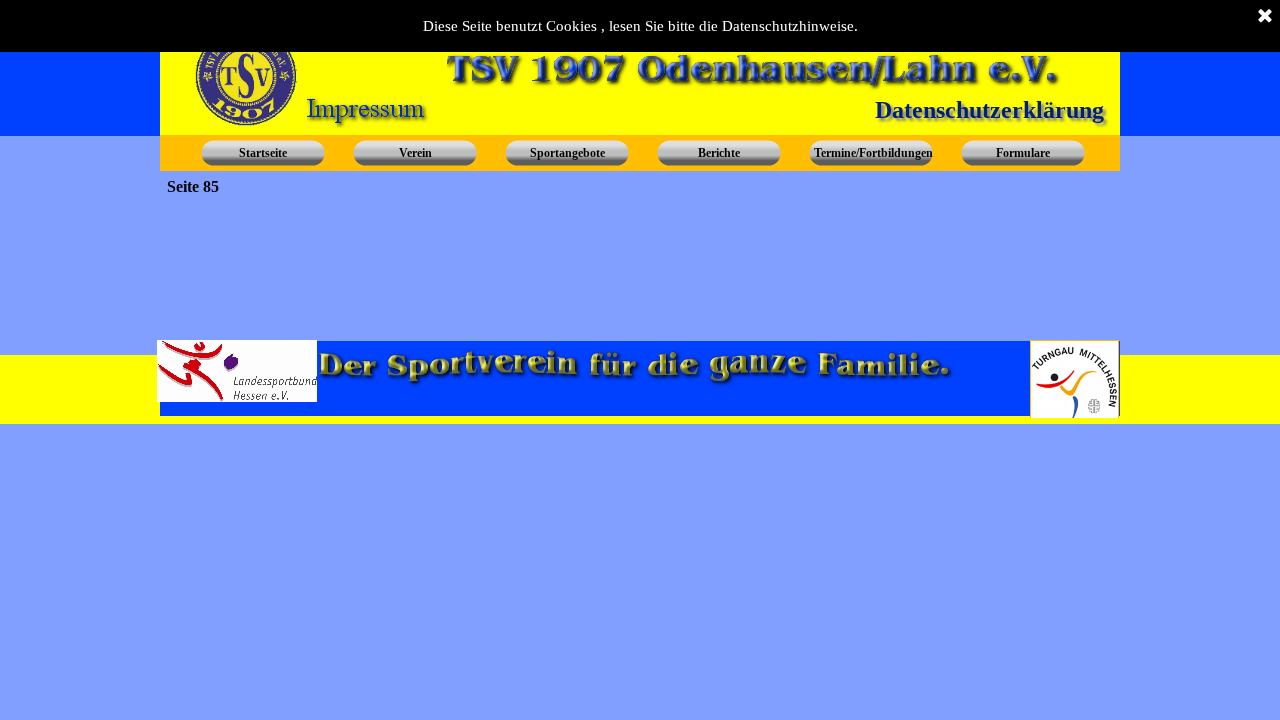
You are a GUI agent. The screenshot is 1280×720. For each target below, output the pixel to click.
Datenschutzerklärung (989, 110)
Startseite (263, 153)
